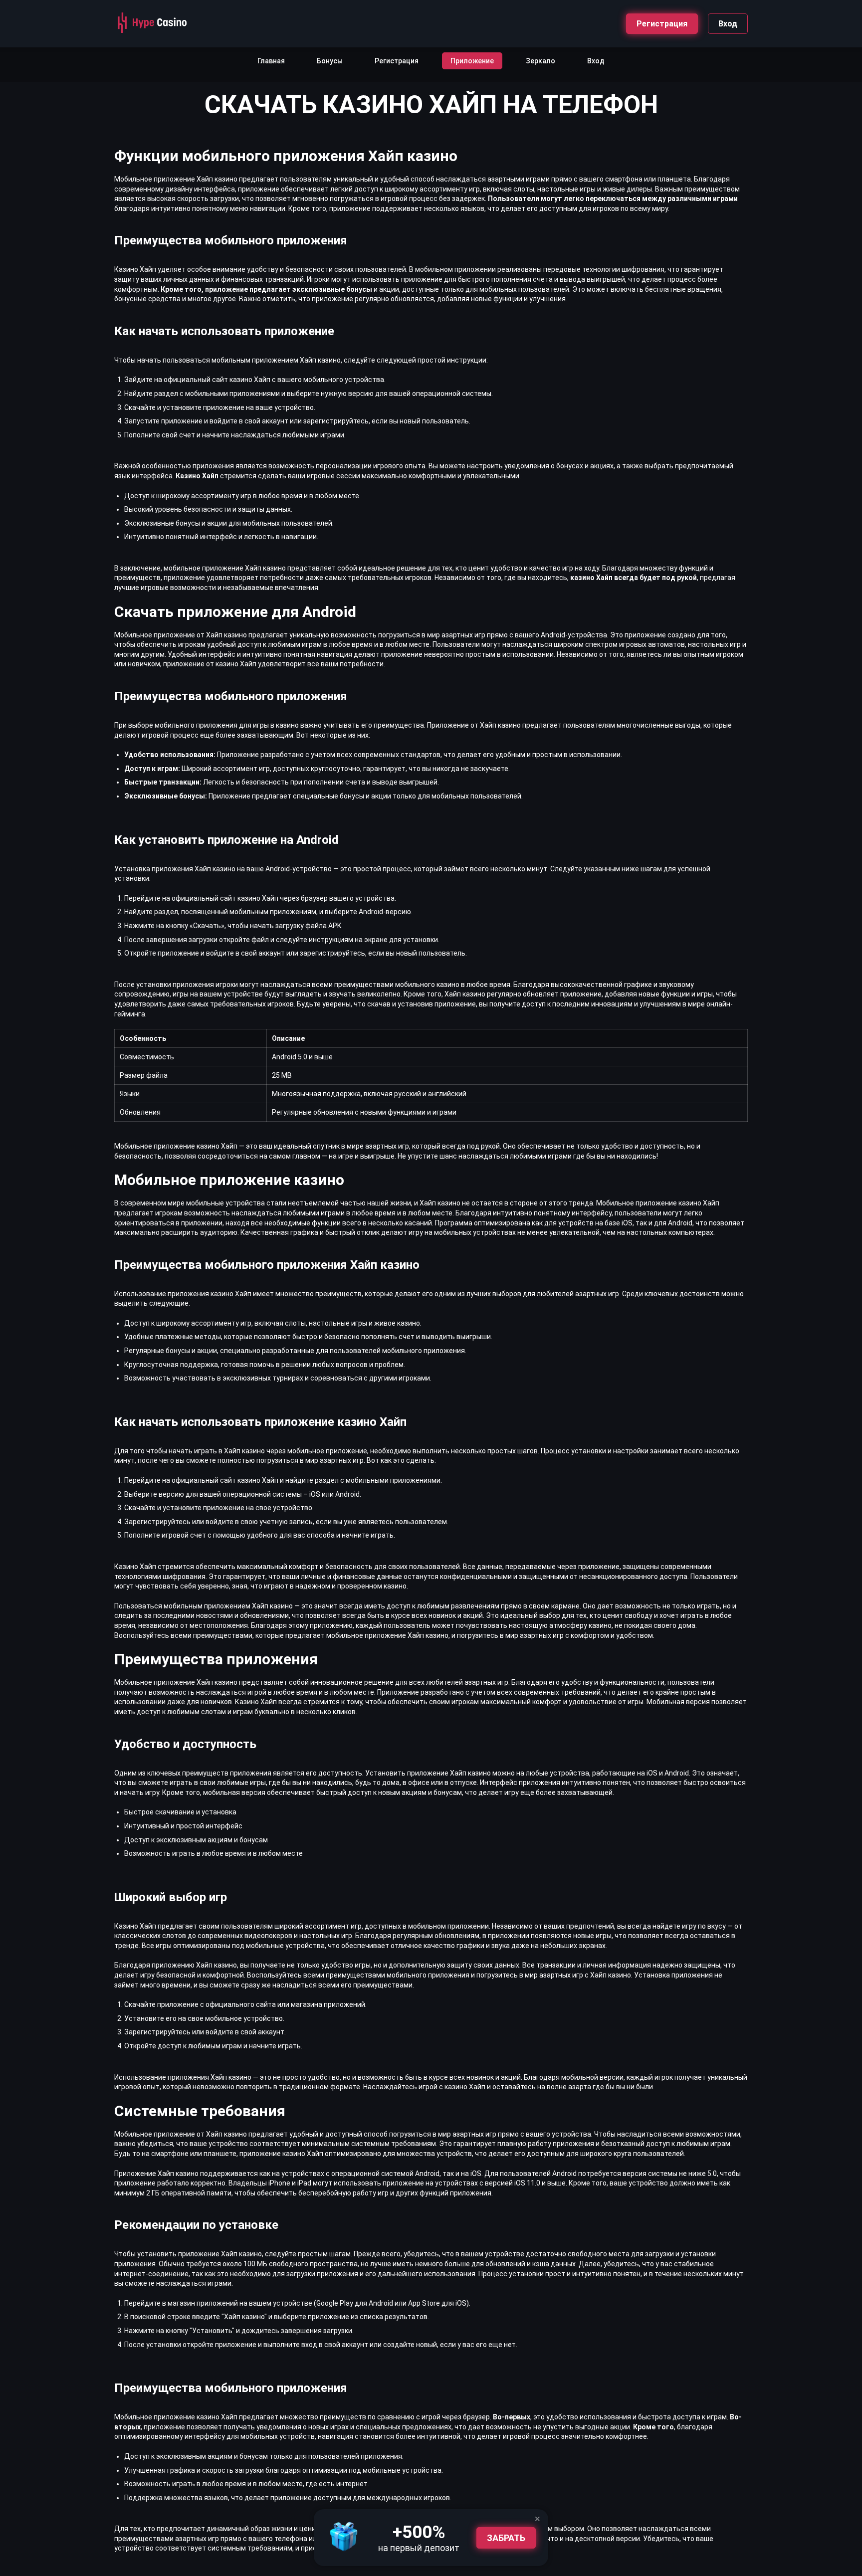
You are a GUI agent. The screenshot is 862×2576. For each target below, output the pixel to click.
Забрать (506, 2538)
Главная (271, 61)
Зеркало (540, 61)
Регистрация (662, 24)
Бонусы (330, 61)
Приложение (472, 61)
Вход (728, 24)
